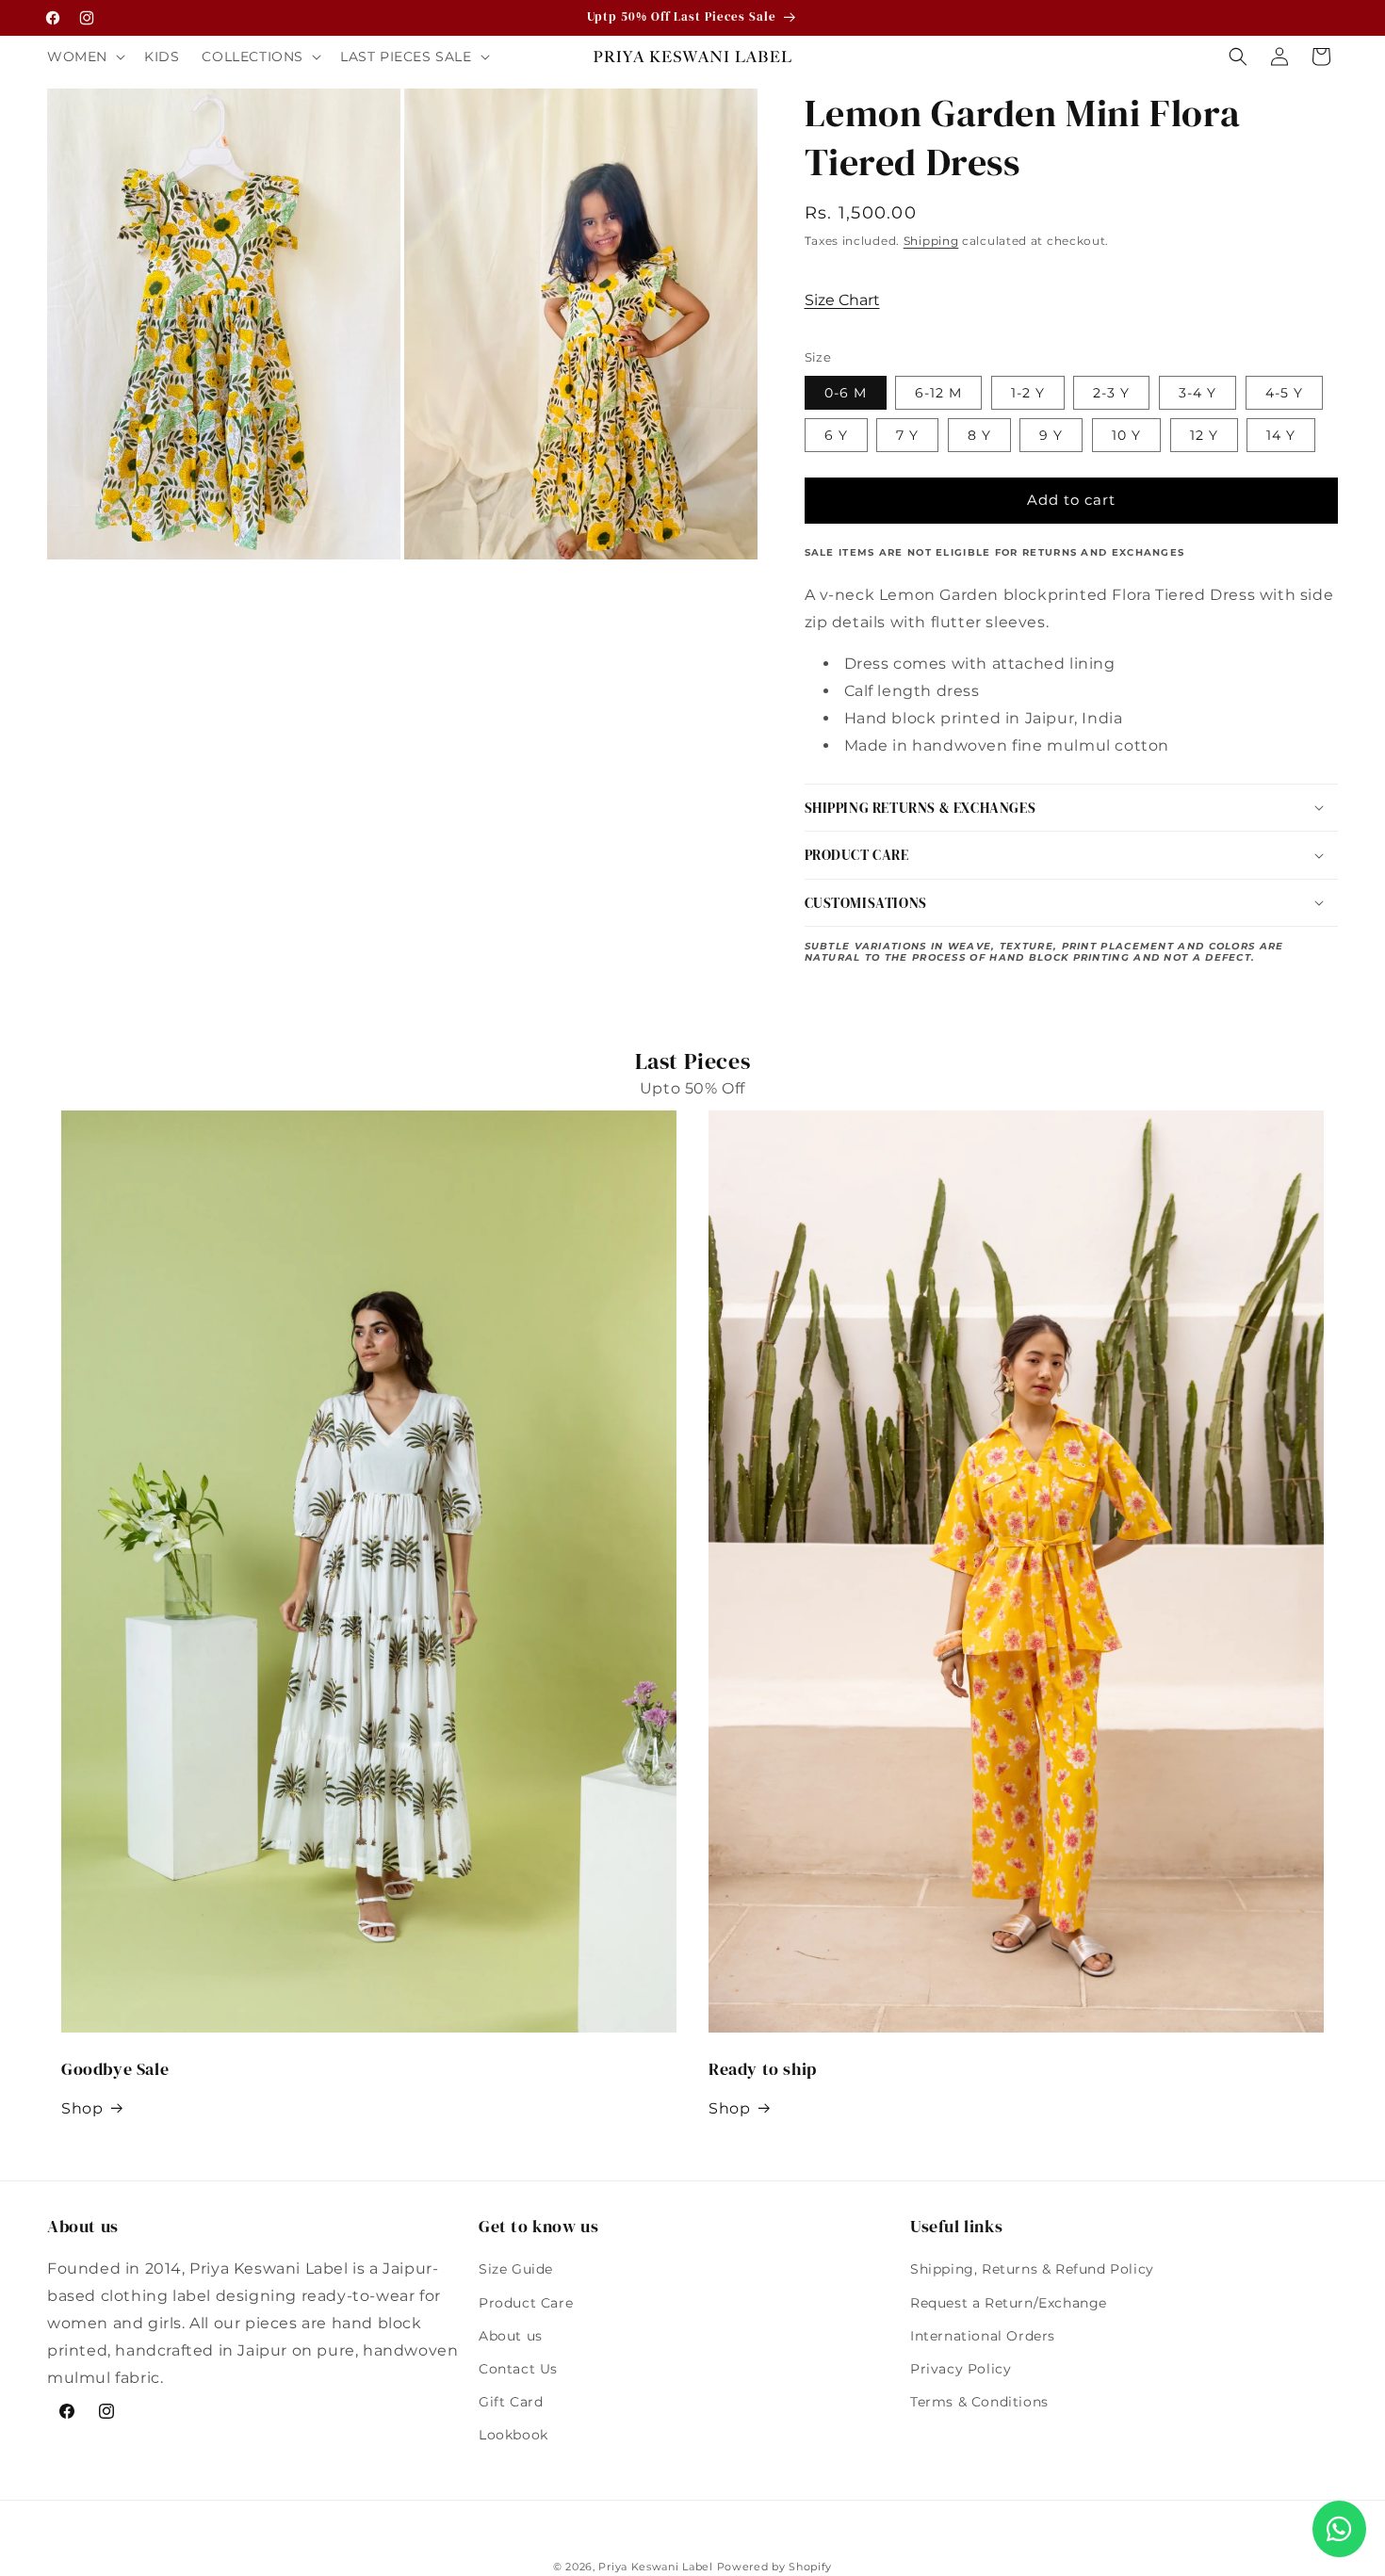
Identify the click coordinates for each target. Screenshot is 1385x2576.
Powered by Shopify (775, 2567)
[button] (84, 57)
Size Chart (842, 300)
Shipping (931, 241)
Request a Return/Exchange (1009, 2303)
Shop (82, 2108)
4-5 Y (1284, 393)
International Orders (983, 2336)
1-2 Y (1028, 393)
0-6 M (846, 393)
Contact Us (518, 2369)
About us (511, 2336)
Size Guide (516, 2269)
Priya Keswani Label (655, 2567)
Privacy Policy (961, 2369)
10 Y (1126, 435)
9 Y (1051, 435)
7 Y (907, 435)
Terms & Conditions (979, 2402)
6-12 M (938, 393)
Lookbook (513, 2435)
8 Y (979, 435)
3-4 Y (1198, 393)
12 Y (1204, 435)
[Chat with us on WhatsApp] (1339, 2529)
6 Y (836, 435)
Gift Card (511, 2402)
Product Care (526, 2303)
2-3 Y (1111, 393)
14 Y (1281, 435)
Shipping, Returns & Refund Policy (1032, 2269)
